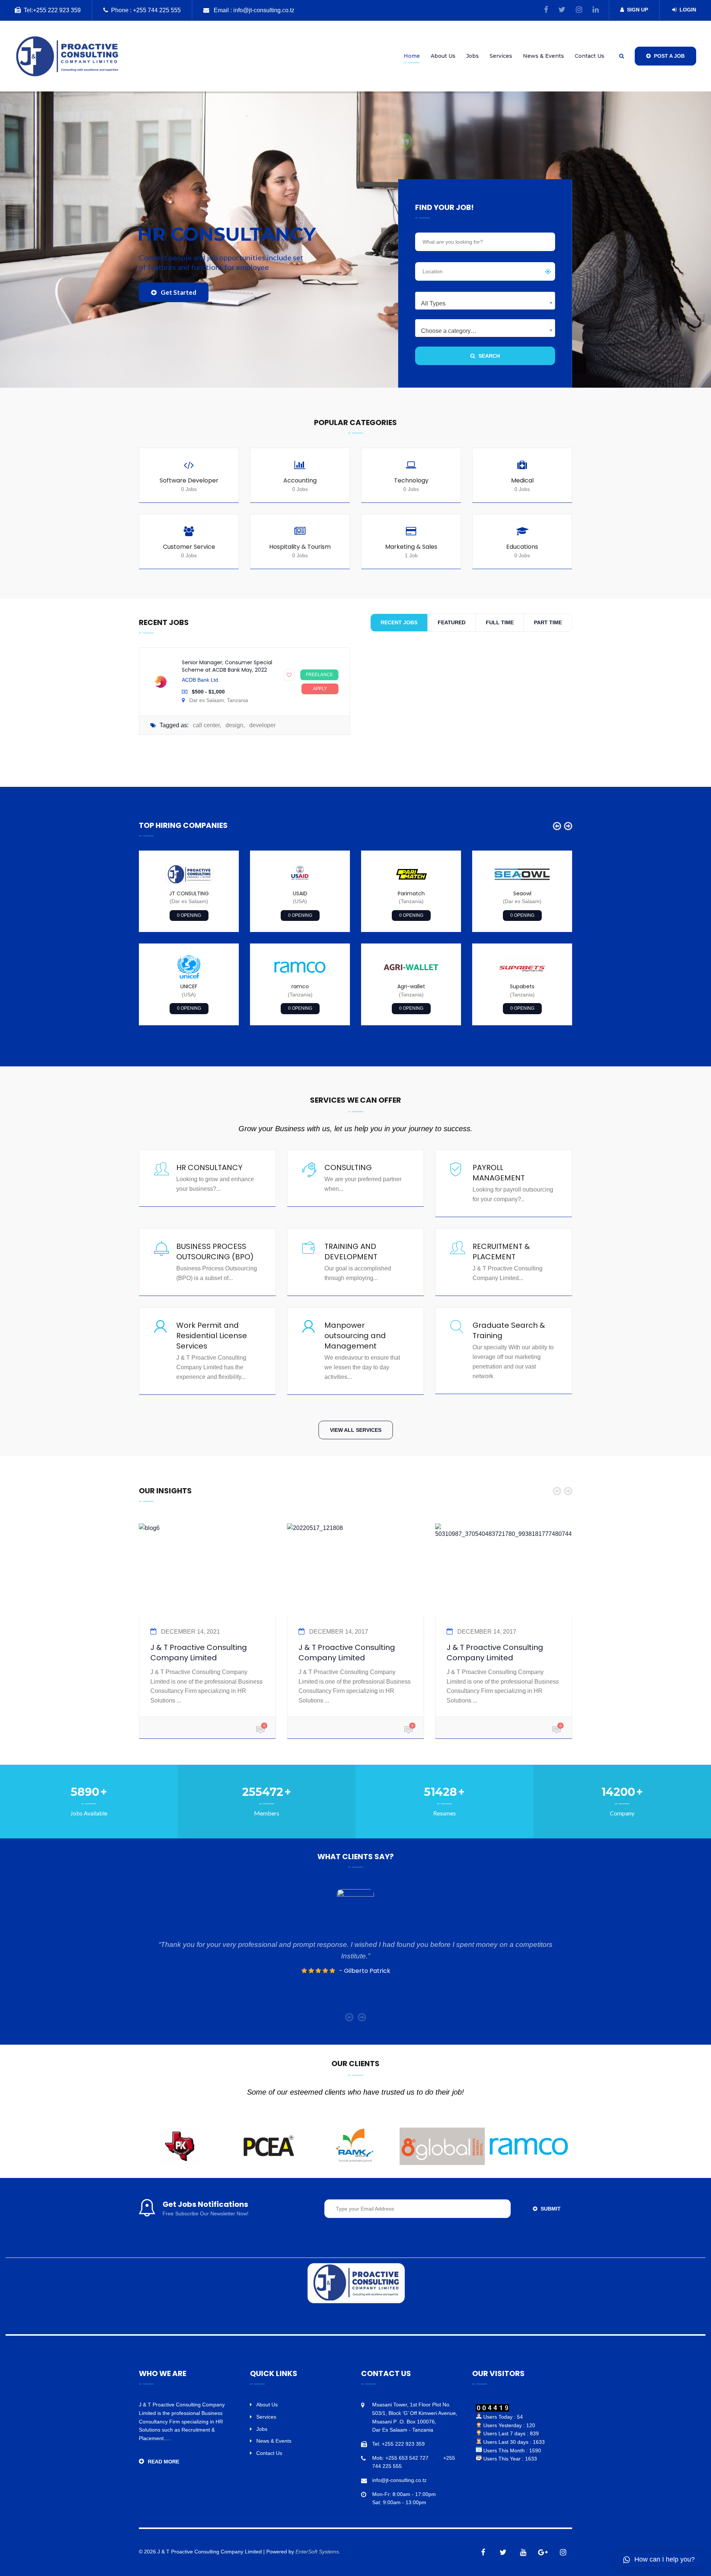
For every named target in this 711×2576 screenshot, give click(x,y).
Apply (320, 689)
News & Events (543, 56)
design (234, 725)
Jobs (473, 56)
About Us (443, 56)
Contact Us (590, 56)
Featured (452, 622)
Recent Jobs (399, 622)
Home (412, 56)
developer (262, 725)
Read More (163, 2462)
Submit (550, 2209)
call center (206, 725)
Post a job (669, 56)
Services (501, 56)
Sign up (637, 10)
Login (688, 10)
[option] (189, 938)
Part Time (548, 622)
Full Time (500, 622)
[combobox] (485, 301)
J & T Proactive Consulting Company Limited (199, 1653)
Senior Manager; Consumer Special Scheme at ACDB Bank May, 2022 (227, 666)
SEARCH (488, 356)
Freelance (319, 675)
